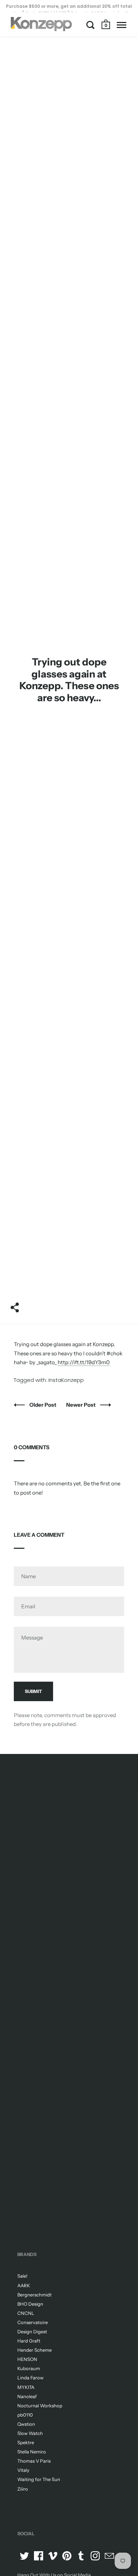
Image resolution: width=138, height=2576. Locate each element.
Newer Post (81, 1405)
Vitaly (23, 2470)
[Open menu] (122, 25)
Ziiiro (23, 2489)
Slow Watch (30, 2433)
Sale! (22, 2276)
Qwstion (26, 2424)
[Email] (109, 2556)
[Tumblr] (81, 2556)
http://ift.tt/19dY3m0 (84, 1362)
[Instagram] (95, 2556)
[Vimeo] (53, 2556)
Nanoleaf (27, 2396)
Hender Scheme (34, 2350)
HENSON (27, 2359)
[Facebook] (39, 2556)
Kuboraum (29, 2368)
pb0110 (25, 2415)
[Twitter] (24, 2556)
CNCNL (26, 2313)
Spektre (26, 2442)
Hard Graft (29, 2341)
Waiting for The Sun (39, 2479)
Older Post (43, 1405)
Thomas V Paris (34, 2461)
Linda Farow (30, 2378)
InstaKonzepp (66, 1380)
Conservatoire (33, 2322)
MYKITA (26, 2387)
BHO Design (30, 2304)
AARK (24, 2285)
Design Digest (32, 2332)
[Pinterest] (67, 2556)
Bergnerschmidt (34, 2295)
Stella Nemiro (32, 2452)
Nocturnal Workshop (40, 2406)
